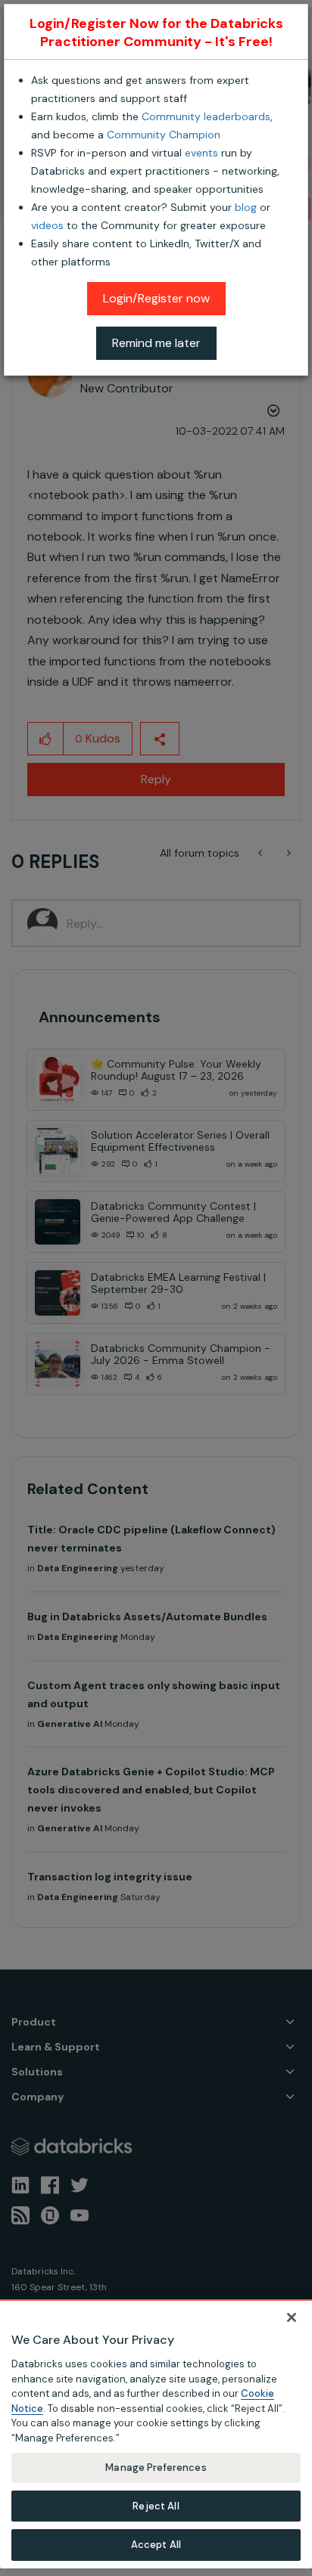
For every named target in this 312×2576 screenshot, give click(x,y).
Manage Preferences (156, 2468)
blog (246, 207)
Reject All (156, 2506)
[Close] (292, 2317)
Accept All (156, 2545)
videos (47, 225)
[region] (156, 2434)
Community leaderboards (206, 116)
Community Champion (164, 135)
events (201, 153)
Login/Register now (156, 298)
